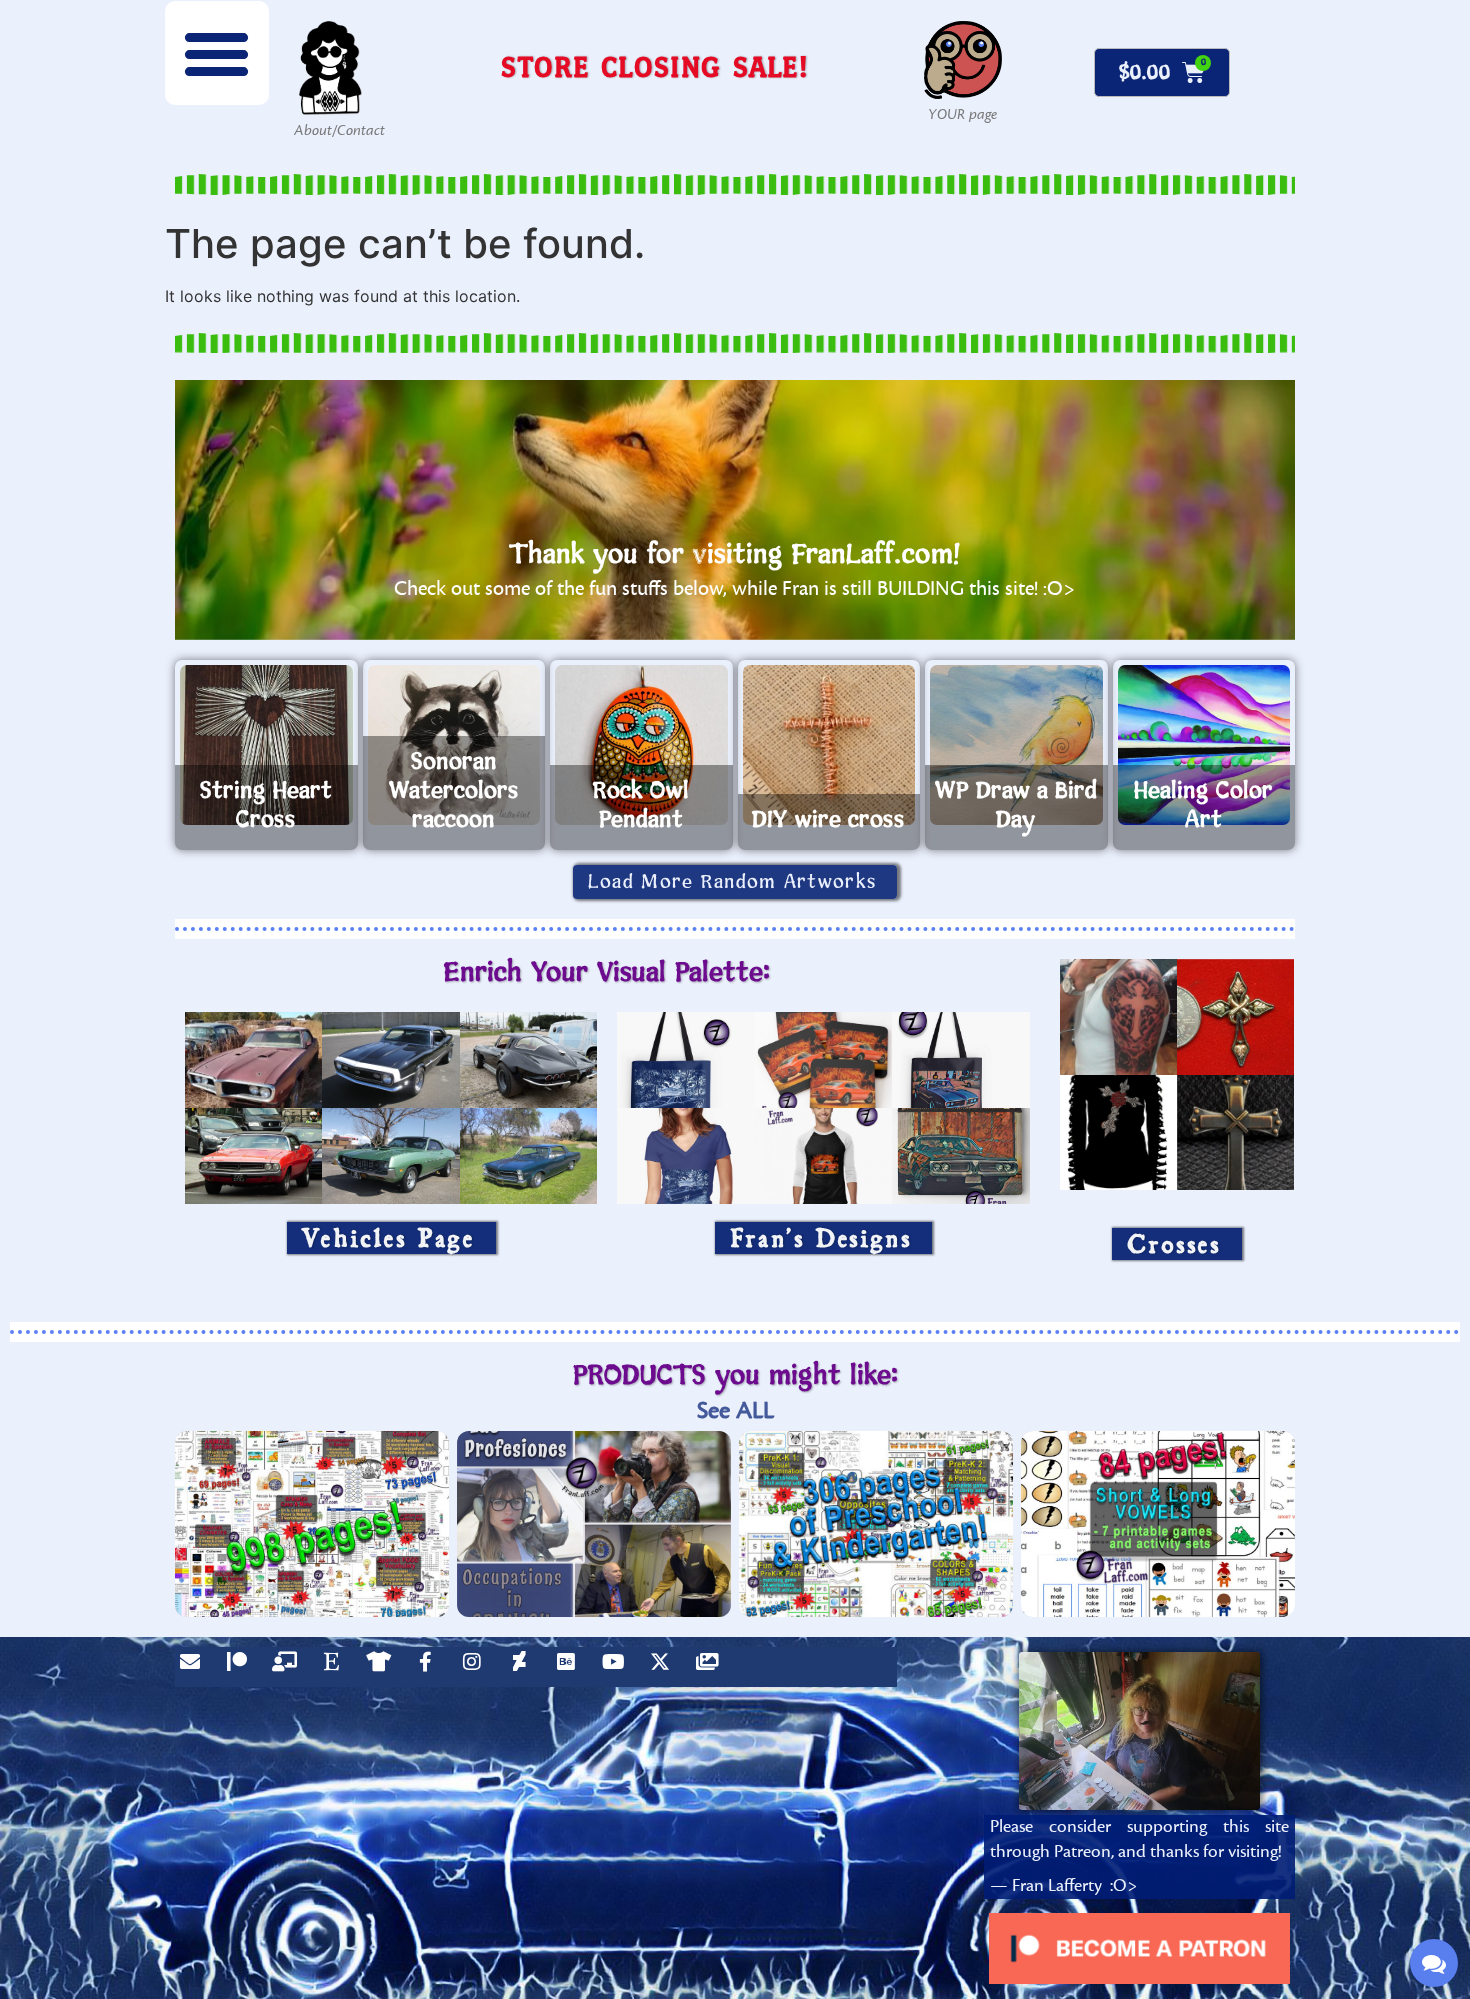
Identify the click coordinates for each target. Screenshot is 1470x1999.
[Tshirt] (383, 1667)
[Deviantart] (524, 1667)
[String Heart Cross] (266, 745)
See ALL (735, 1410)
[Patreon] (242, 1667)
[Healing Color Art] (1204, 745)
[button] (217, 53)
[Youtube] (618, 1667)
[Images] (712, 1667)
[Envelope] (195, 1667)
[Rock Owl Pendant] (641, 745)
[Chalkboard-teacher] (289, 1667)
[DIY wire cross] (829, 745)
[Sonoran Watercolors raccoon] (454, 745)
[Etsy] (336, 1667)
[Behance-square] (571, 1667)
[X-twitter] (665, 1667)
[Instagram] (477, 1667)
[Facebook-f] (430, 1667)
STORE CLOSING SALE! (655, 66)
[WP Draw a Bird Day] (1016, 745)
